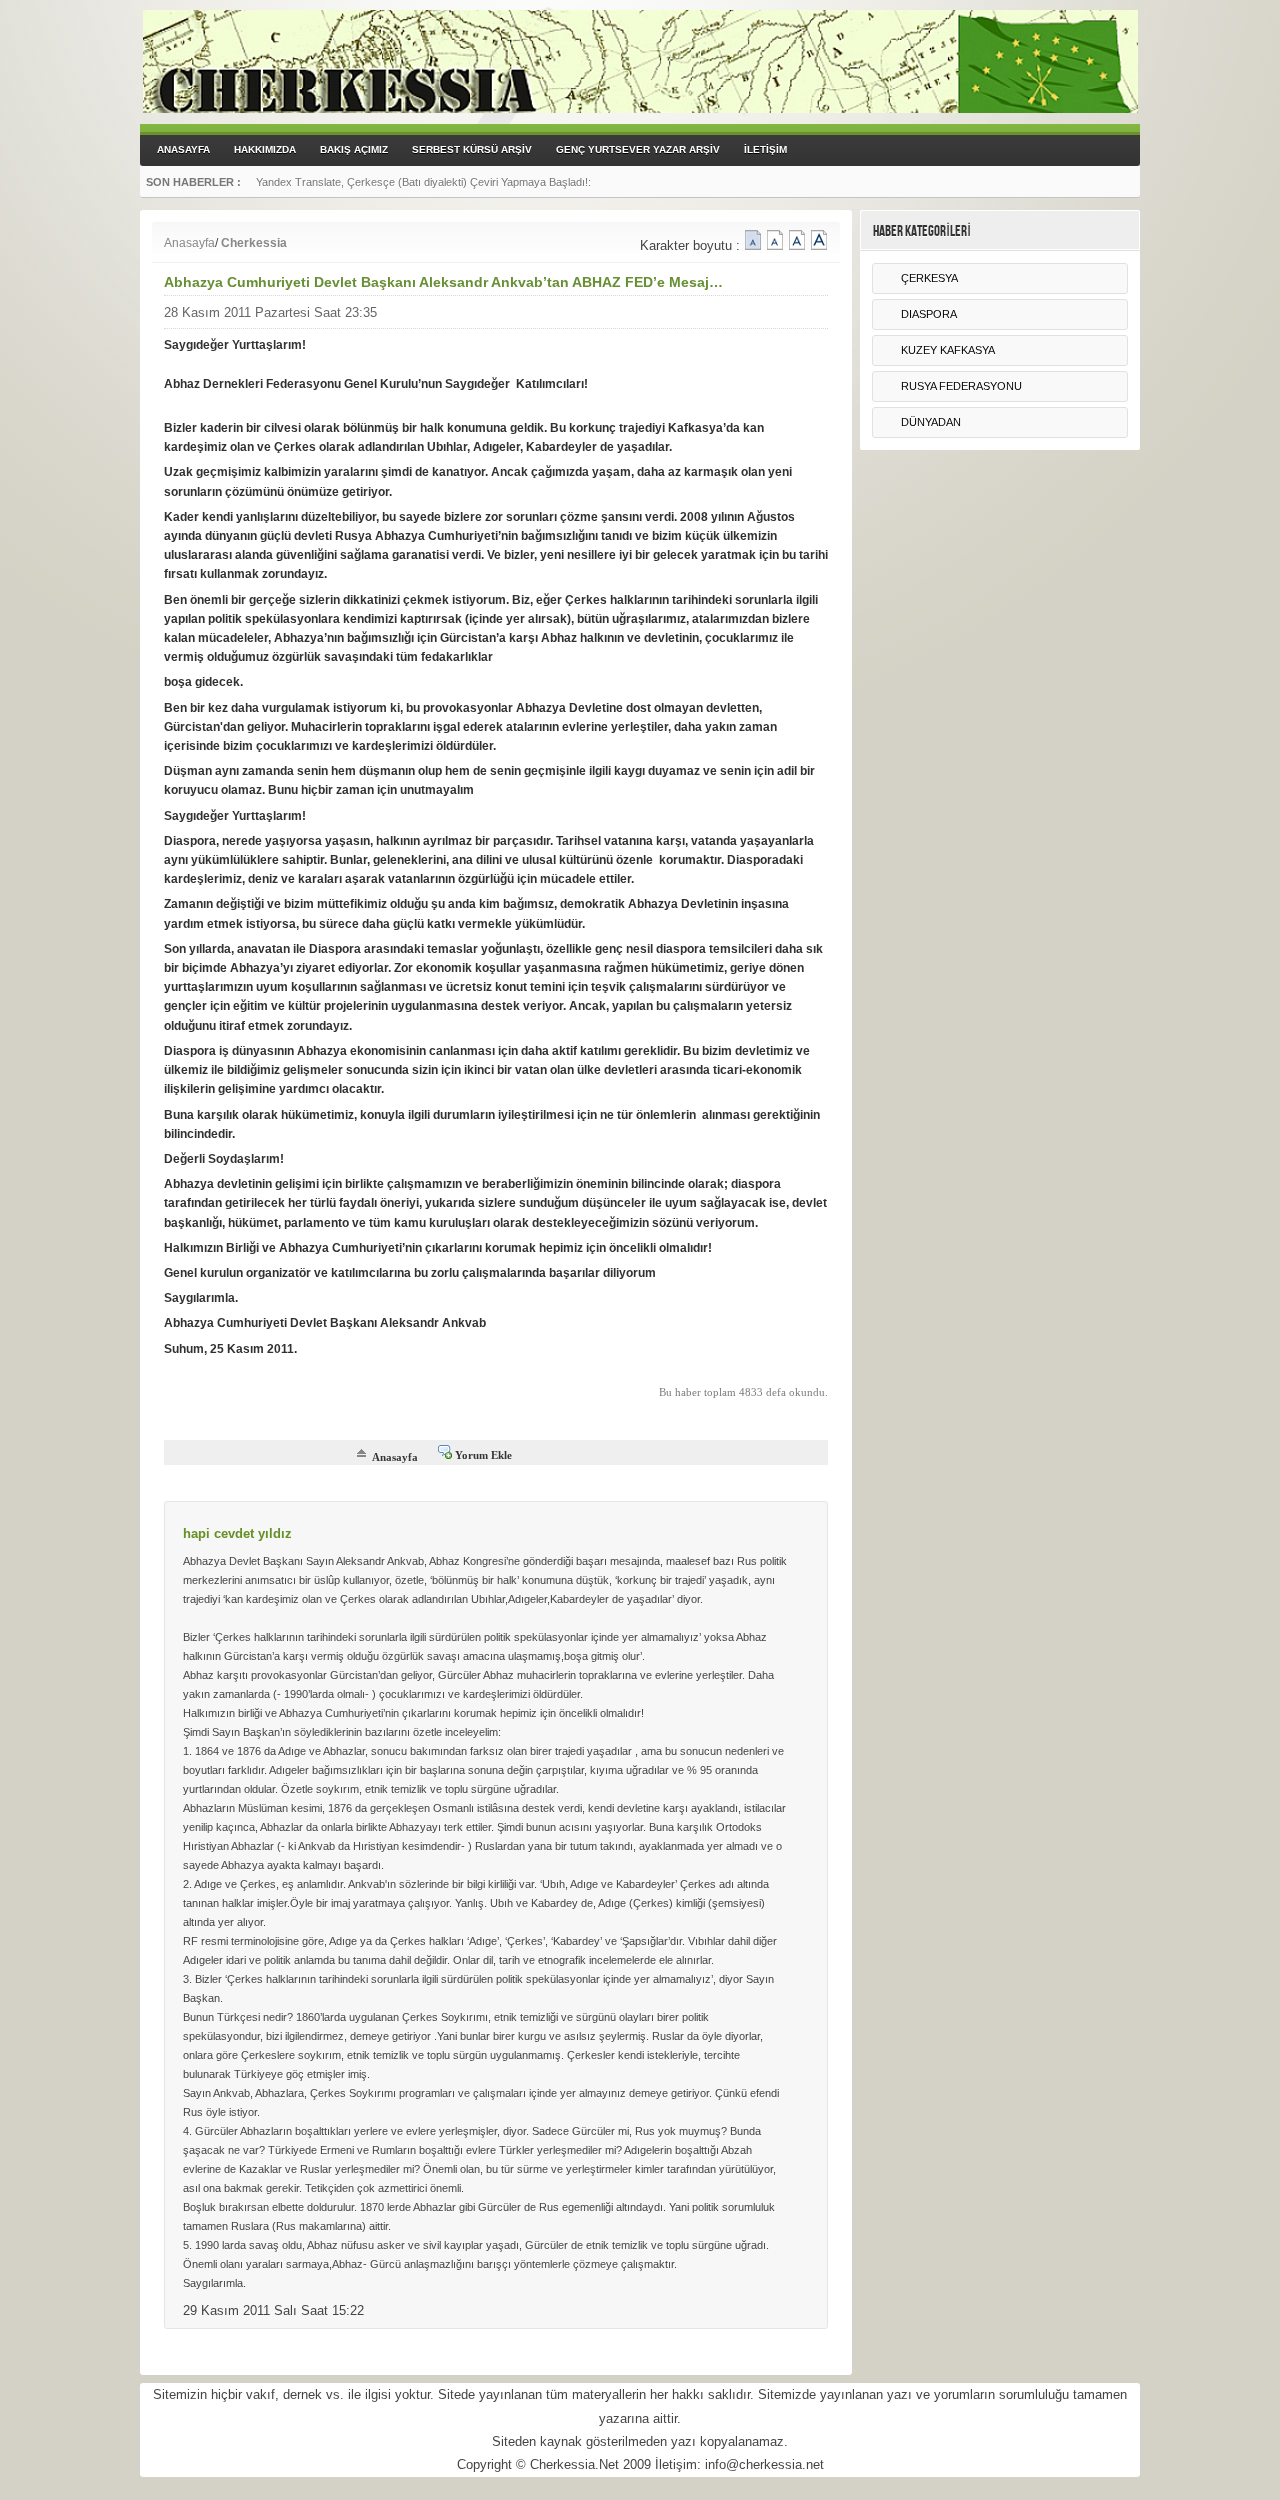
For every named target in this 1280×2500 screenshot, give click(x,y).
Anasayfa (189, 243)
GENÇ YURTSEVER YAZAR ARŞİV (638, 149)
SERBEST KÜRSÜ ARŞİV (472, 149)
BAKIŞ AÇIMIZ (354, 149)
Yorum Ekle (483, 1455)
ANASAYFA (183, 149)
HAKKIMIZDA (265, 149)
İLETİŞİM (765, 149)
